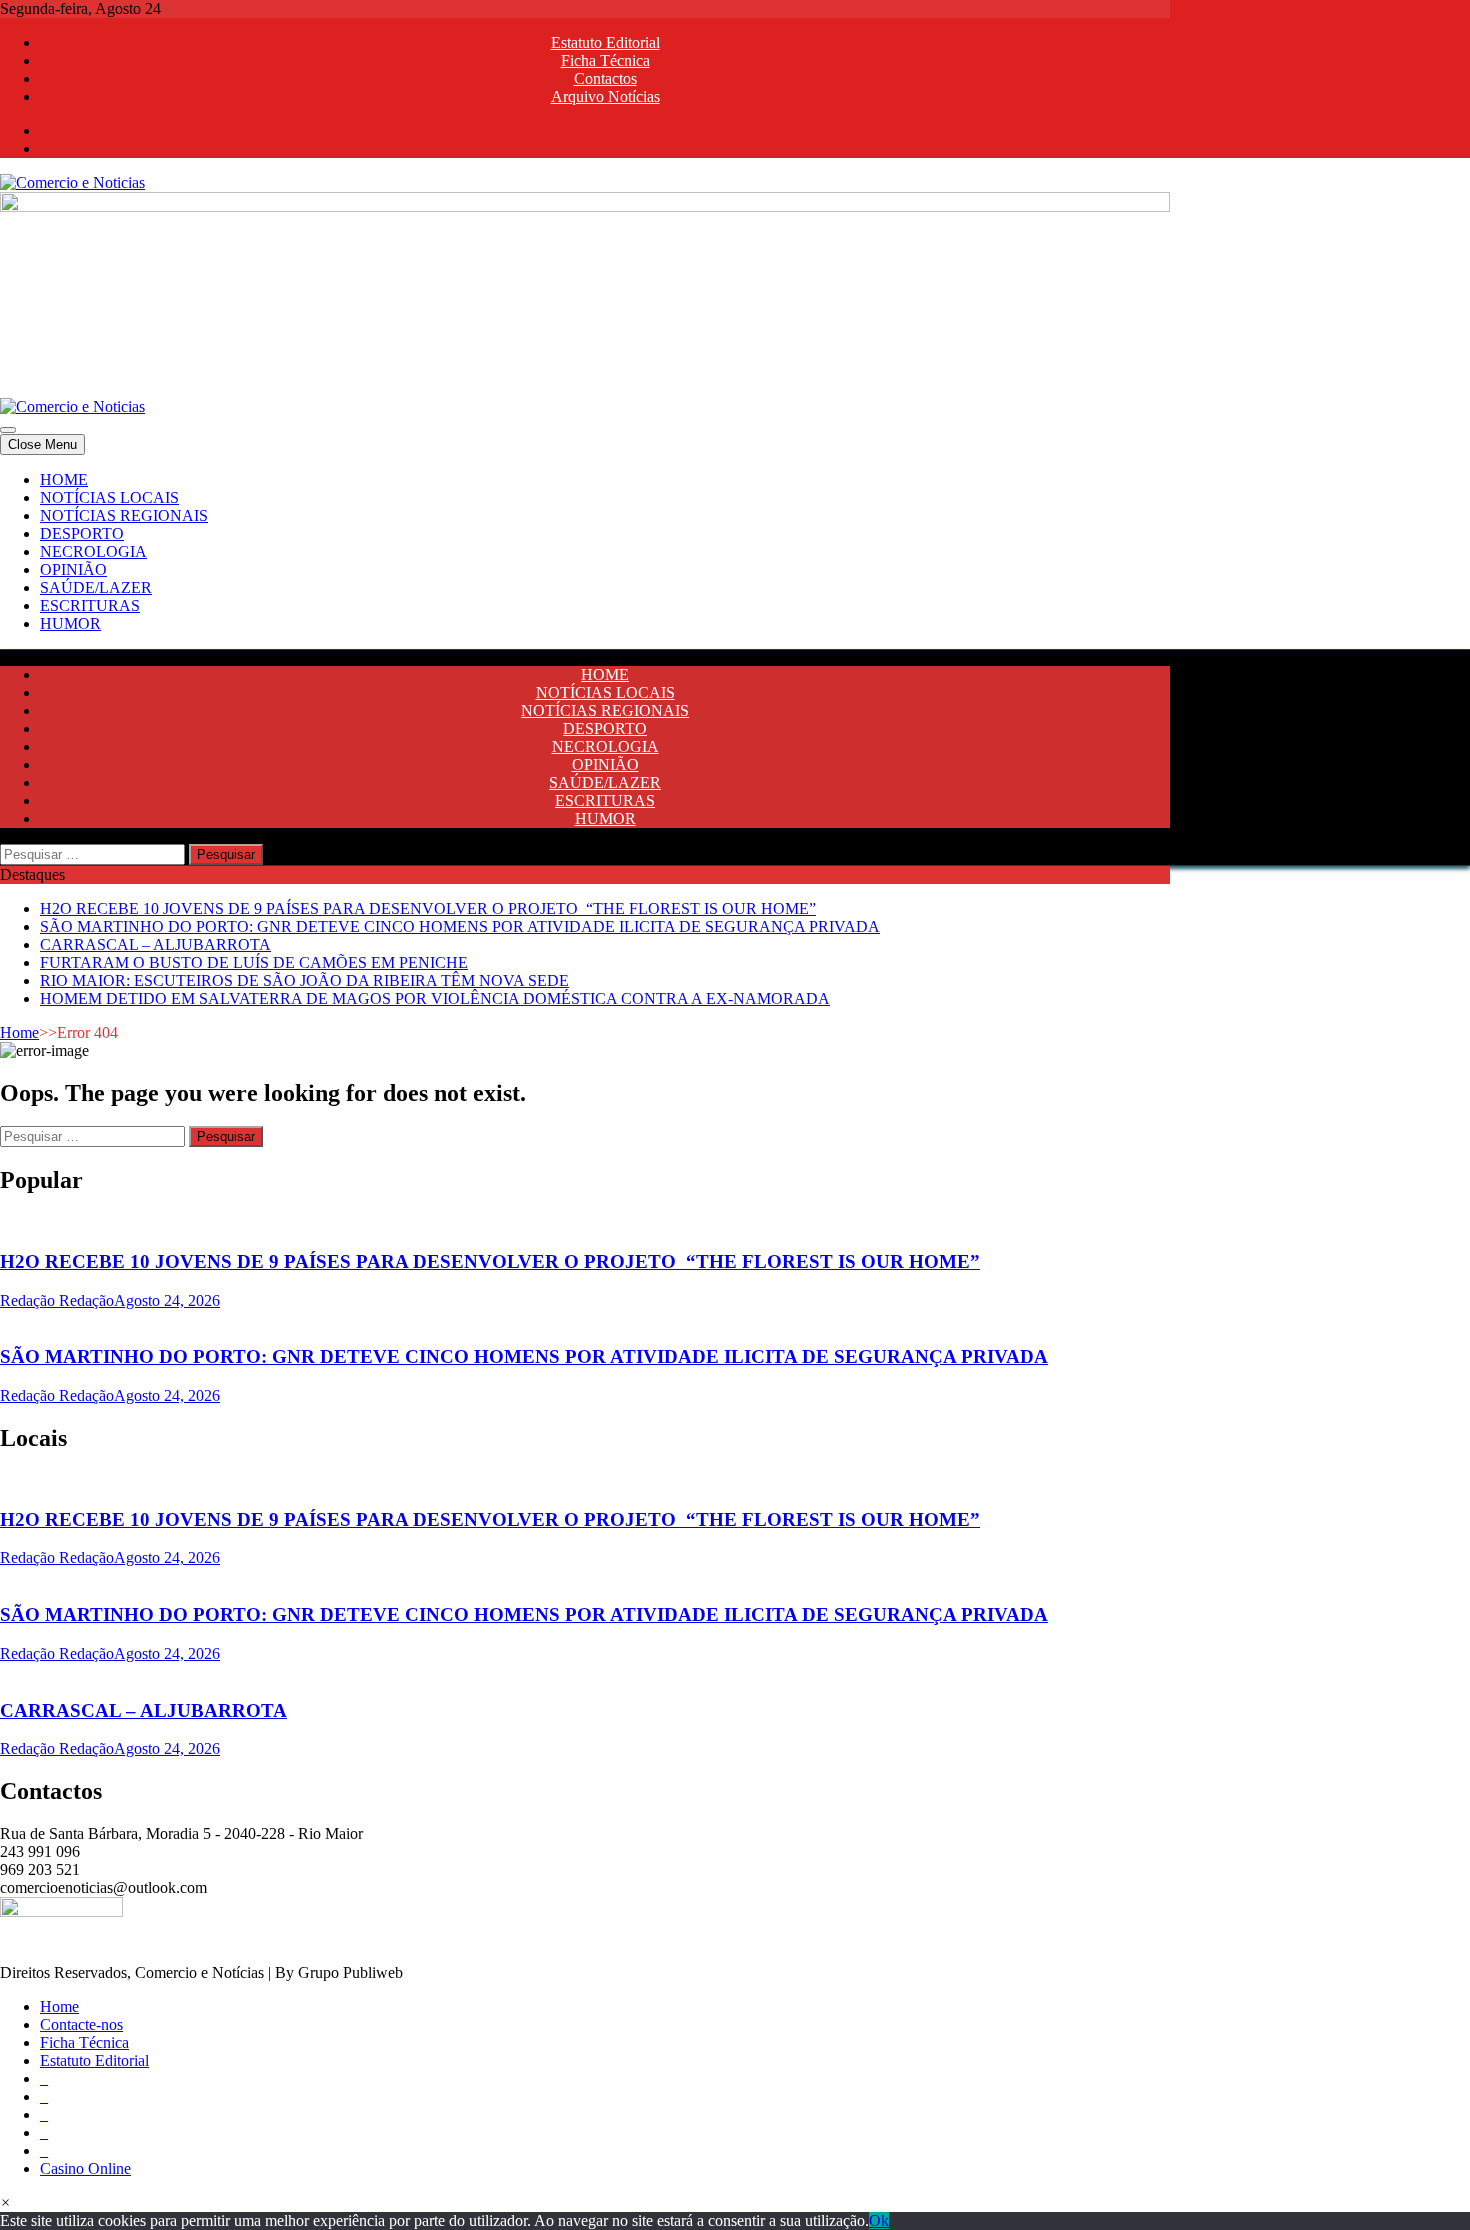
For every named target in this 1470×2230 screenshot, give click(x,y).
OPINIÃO (73, 569)
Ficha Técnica (605, 60)
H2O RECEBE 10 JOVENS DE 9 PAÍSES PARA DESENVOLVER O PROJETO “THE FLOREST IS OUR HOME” (428, 908)
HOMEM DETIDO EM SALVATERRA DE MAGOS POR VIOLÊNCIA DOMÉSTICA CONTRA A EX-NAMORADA (435, 998)
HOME (64, 479)
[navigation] (735, 552)
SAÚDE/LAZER (96, 587)
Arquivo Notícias (605, 96)
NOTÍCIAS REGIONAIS (124, 515)
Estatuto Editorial (605, 42)
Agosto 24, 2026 (167, 1300)
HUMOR (70, 623)
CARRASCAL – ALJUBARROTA (155, 944)
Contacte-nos (81, 2024)
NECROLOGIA (93, 551)
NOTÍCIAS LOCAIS (109, 497)
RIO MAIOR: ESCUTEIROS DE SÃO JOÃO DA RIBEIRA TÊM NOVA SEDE (304, 980)
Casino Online (85, 2168)
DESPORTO (82, 533)
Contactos (605, 78)
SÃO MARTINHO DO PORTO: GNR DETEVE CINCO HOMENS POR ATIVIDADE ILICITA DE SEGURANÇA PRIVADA (460, 926)
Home (19, 1032)
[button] (5, 2202)
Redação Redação (57, 1300)
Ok (879, 2220)
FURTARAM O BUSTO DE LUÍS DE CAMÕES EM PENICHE (254, 962)
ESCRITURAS (90, 605)
